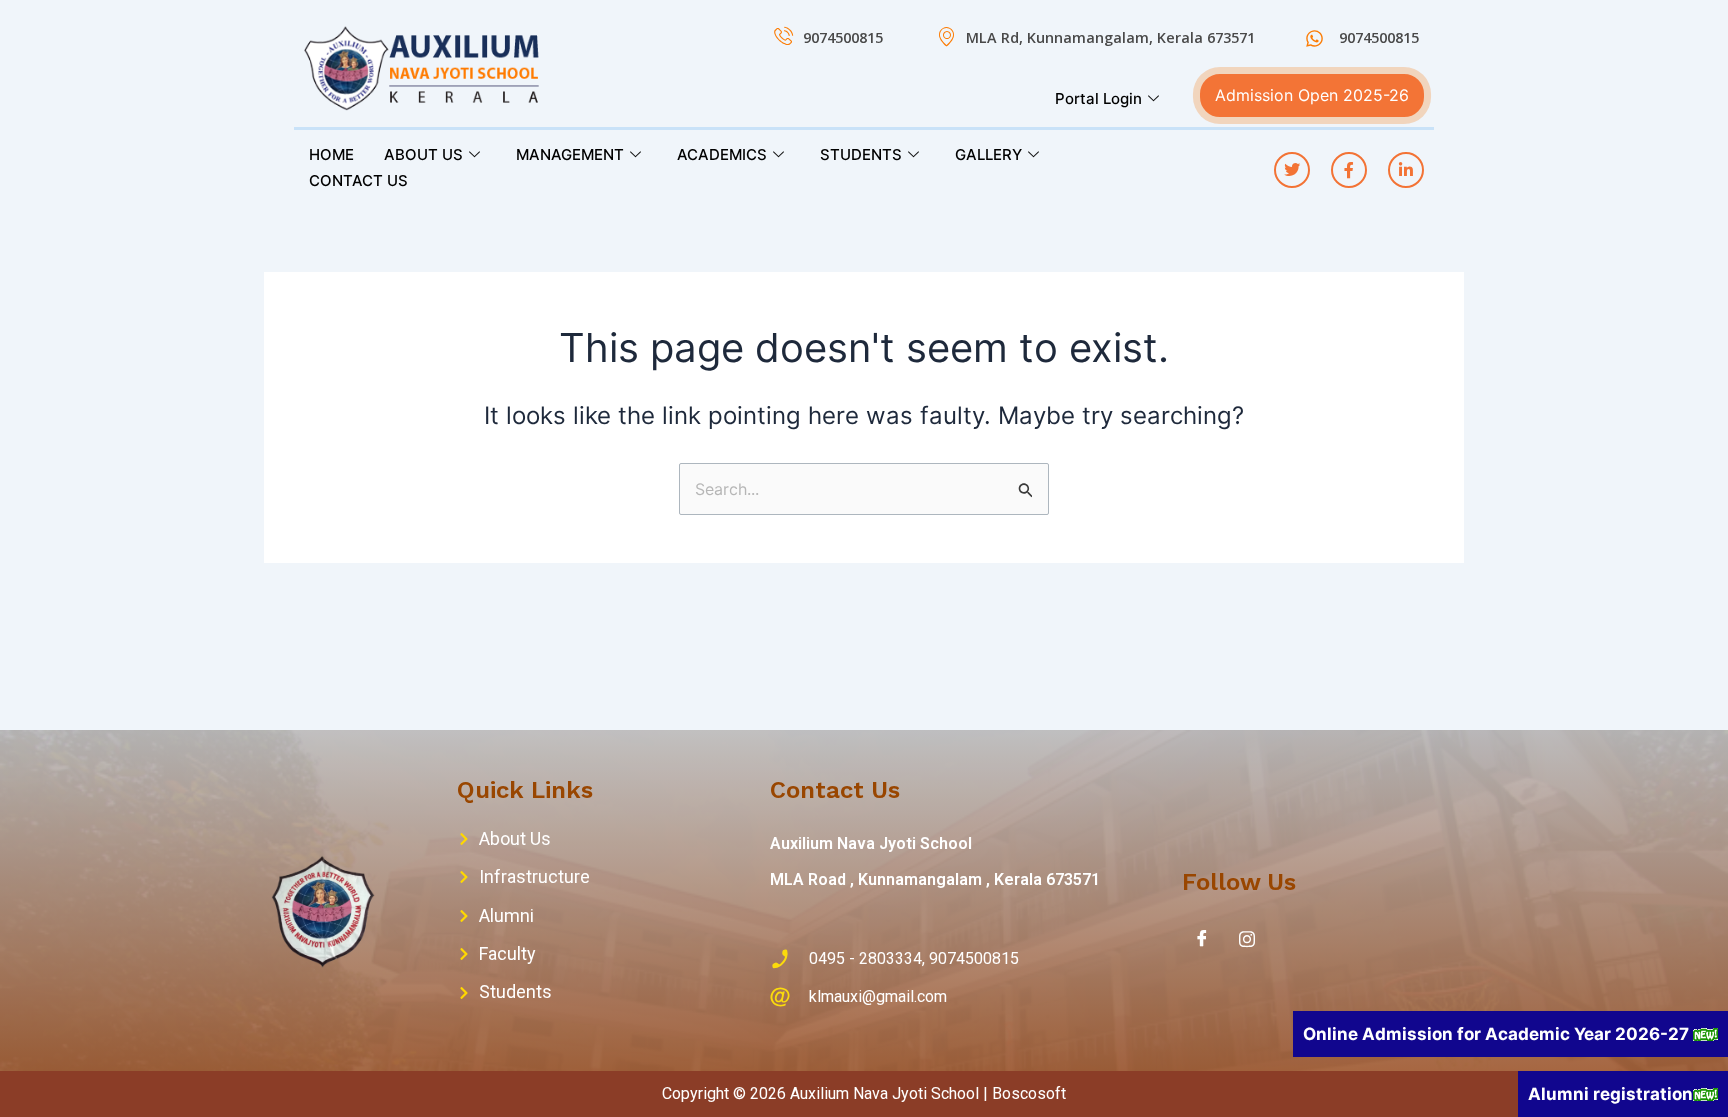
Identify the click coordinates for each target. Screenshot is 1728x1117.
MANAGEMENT (570, 154)
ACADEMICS (722, 154)
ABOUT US (423, 154)
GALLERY (988, 154)
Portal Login (1098, 98)
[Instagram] (1247, 938)
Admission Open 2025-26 (1312, 95)
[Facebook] (1202, 938)
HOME (331, 154)
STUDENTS (861, 154)
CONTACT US (358, 180)
